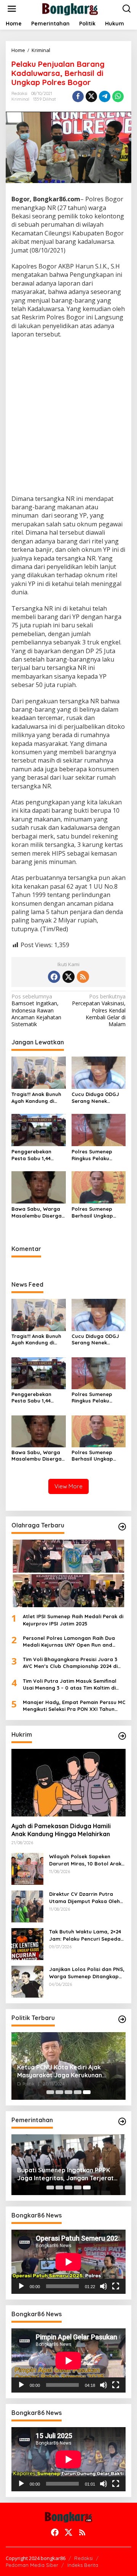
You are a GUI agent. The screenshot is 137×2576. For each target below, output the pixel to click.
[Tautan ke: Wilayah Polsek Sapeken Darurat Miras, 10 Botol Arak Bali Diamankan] (27, 1868)
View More (68, 1486)
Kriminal (20, 99)
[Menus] (12, 9)
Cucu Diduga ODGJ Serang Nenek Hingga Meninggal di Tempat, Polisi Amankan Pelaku (98, 1098)
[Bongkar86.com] (70, 8)
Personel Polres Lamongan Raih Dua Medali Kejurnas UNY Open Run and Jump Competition (69, 1642)
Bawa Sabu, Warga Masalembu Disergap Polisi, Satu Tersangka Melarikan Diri (38, 1212)
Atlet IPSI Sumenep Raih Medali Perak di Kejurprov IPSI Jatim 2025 (73, 1620)
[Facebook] (54, 977)
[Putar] (21, 2286)
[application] (68, 2262)
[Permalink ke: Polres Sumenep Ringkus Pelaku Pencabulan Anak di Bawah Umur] (99, 1129)
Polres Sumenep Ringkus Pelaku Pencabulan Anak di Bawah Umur (96, 1155)
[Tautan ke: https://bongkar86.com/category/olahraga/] (122, 1527)
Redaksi (84, 2558)
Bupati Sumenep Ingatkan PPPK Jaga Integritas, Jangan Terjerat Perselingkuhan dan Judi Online (65, 2174)
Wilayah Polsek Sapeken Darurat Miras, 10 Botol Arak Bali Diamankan (85, 1860)
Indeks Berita (83, 2565)
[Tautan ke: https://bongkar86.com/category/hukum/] (122, 1736)
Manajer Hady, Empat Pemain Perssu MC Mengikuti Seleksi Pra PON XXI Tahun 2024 (74, 1706)
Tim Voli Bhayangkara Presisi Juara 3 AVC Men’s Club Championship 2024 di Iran (70, 1663)
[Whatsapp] (118, 96)
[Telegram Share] (105, 96)
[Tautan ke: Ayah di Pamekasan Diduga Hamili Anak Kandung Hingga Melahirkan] (68, 1783)
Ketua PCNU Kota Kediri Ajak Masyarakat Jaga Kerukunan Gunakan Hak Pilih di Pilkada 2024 (66, 2071)
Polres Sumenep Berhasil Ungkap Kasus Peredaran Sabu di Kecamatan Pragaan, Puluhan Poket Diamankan (96, 1212)
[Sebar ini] (78, 96)
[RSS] (83, 977)
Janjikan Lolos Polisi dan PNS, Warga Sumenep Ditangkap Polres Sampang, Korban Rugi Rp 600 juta (87, 1973)
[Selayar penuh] (116, 2286)
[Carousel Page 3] (68, 2092)
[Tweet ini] (91, 96)
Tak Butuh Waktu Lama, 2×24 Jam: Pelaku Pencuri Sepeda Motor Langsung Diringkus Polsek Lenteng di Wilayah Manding (85, 1935)
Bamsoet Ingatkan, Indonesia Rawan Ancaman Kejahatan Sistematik (36, 1010)
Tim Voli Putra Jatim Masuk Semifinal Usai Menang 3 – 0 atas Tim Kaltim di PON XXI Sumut (70, 1684)
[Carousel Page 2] (59, 2092)
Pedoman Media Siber (32, 2565)
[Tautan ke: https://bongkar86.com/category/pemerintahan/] (122, 2121)
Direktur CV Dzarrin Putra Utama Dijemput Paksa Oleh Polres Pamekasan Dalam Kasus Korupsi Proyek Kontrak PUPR (87, 1898)
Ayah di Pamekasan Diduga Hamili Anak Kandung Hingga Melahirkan (61, 1830)
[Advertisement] (68, 418)
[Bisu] (104, 2286)
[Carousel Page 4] (78, 2092)
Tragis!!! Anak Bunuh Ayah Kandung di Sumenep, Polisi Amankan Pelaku (36, 1098)
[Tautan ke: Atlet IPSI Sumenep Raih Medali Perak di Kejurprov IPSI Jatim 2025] (68, 1573)
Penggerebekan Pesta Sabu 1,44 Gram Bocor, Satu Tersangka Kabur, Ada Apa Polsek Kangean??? (34, 1155)
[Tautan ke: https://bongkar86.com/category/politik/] (122, 2019)
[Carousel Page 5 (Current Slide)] (87, 2092)
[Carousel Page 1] (50, 2092)
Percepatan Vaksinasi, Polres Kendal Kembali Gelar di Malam (99, 1010)
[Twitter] (68, 977)
